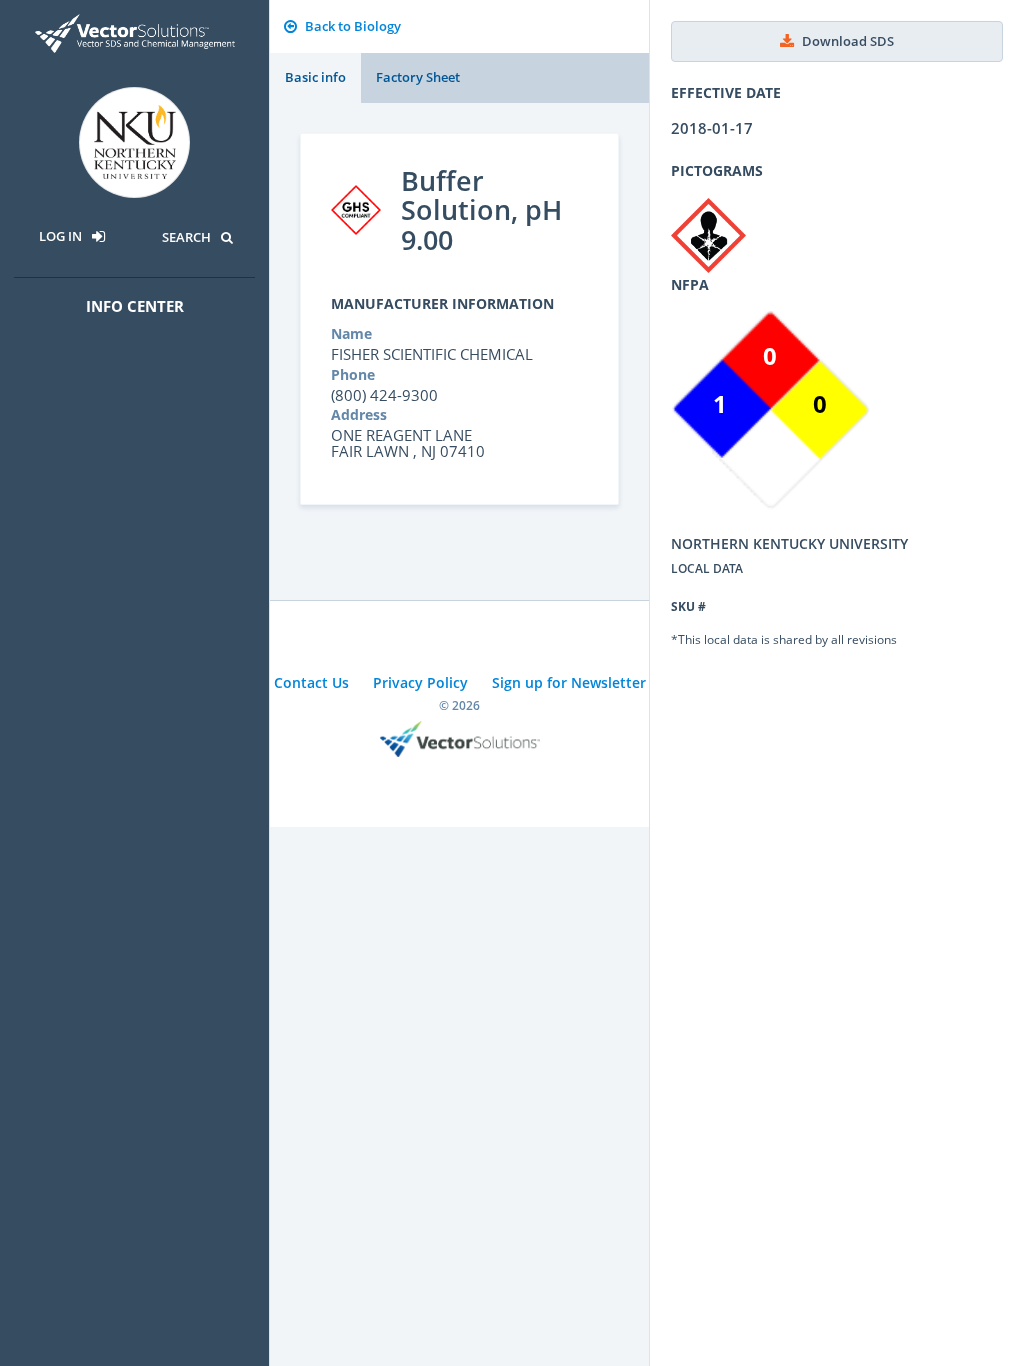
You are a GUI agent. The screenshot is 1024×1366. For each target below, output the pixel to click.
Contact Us (311, 682)
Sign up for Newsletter (569, 682)
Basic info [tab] (315, 77)
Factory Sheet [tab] (418, 77)
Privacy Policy (420, 682)
